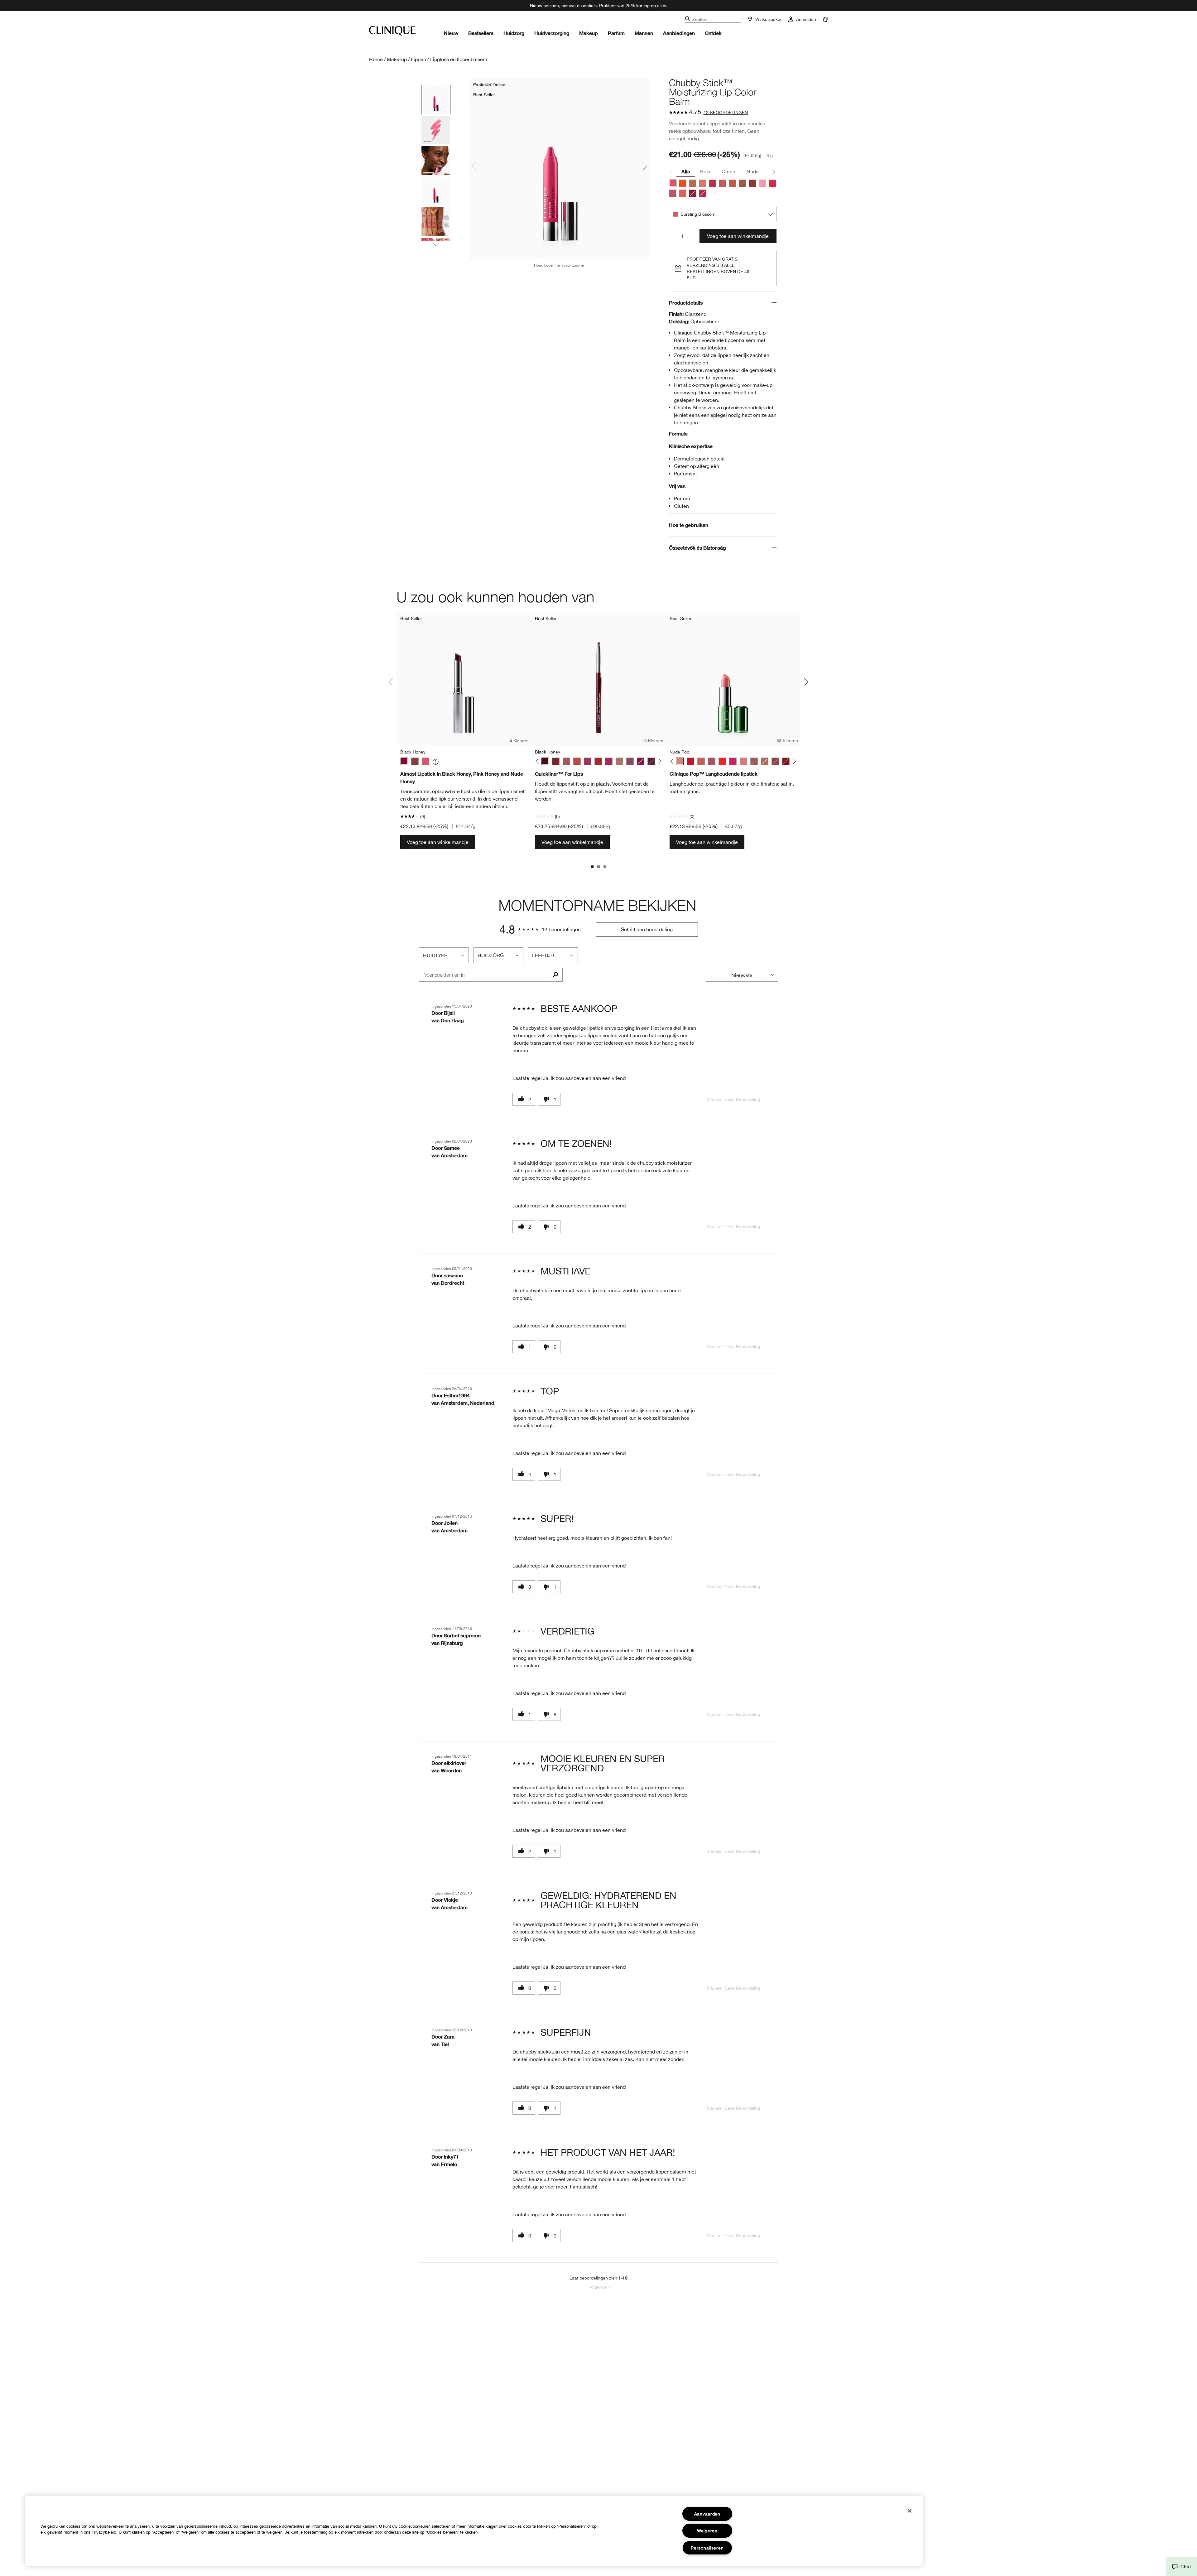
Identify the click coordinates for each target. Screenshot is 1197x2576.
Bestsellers (481, 33)
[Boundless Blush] (723, 183)
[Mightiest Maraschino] (703, 193)
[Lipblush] (619, 761)
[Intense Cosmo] (588, 761)
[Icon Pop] (786, 761)
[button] (1182, 2567)
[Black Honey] (404, 761)
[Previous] (538, 761)
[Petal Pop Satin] (701, 761)
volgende (599, 2287)
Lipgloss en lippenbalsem (459, 59)
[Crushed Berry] (641, 761)
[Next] (659, 761)
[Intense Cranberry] (598, 761)
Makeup (589, 33)
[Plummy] (630, 761)
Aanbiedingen (679, 33)
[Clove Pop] (775, 761)
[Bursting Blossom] (673, 183)
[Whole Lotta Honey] (743, 183)
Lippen (418, 59)
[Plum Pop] (712, 761)
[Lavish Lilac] (673, 193)
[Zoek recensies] (555, 975)
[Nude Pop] (680, 761)
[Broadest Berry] (693, 193)
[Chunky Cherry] (772, 183)
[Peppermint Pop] (690, 761)
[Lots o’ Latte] (693, 183)
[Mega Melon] (733, 183)
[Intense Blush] (566, 761)
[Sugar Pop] (743, 761)
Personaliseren (707, 2548)
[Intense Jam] (609, 761)
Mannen (644, 33)
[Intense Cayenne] (577, 761)
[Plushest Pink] (703, 183)
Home (376, 59)
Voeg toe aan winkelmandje (738, 236)
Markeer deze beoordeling (733, 1099)
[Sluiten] (910, 2511)
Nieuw (451, 33)
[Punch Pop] (733, 761)
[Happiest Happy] (683, 183)
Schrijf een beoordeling (647, 929)
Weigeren (707, 2531)
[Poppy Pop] (722, 761)
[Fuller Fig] (752, 183)
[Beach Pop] (754, 761)
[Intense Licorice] (651, 761)
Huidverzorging (552, 33)
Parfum (616, 33)
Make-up (397, 59)
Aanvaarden (707, 2514)
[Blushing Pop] (765, 761)
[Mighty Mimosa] (683, 193)
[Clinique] (392, 31)
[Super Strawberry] (713, 183)
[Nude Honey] (415, 761)
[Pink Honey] (425, 761)
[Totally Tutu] (762, 183)
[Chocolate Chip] (556, 761)
